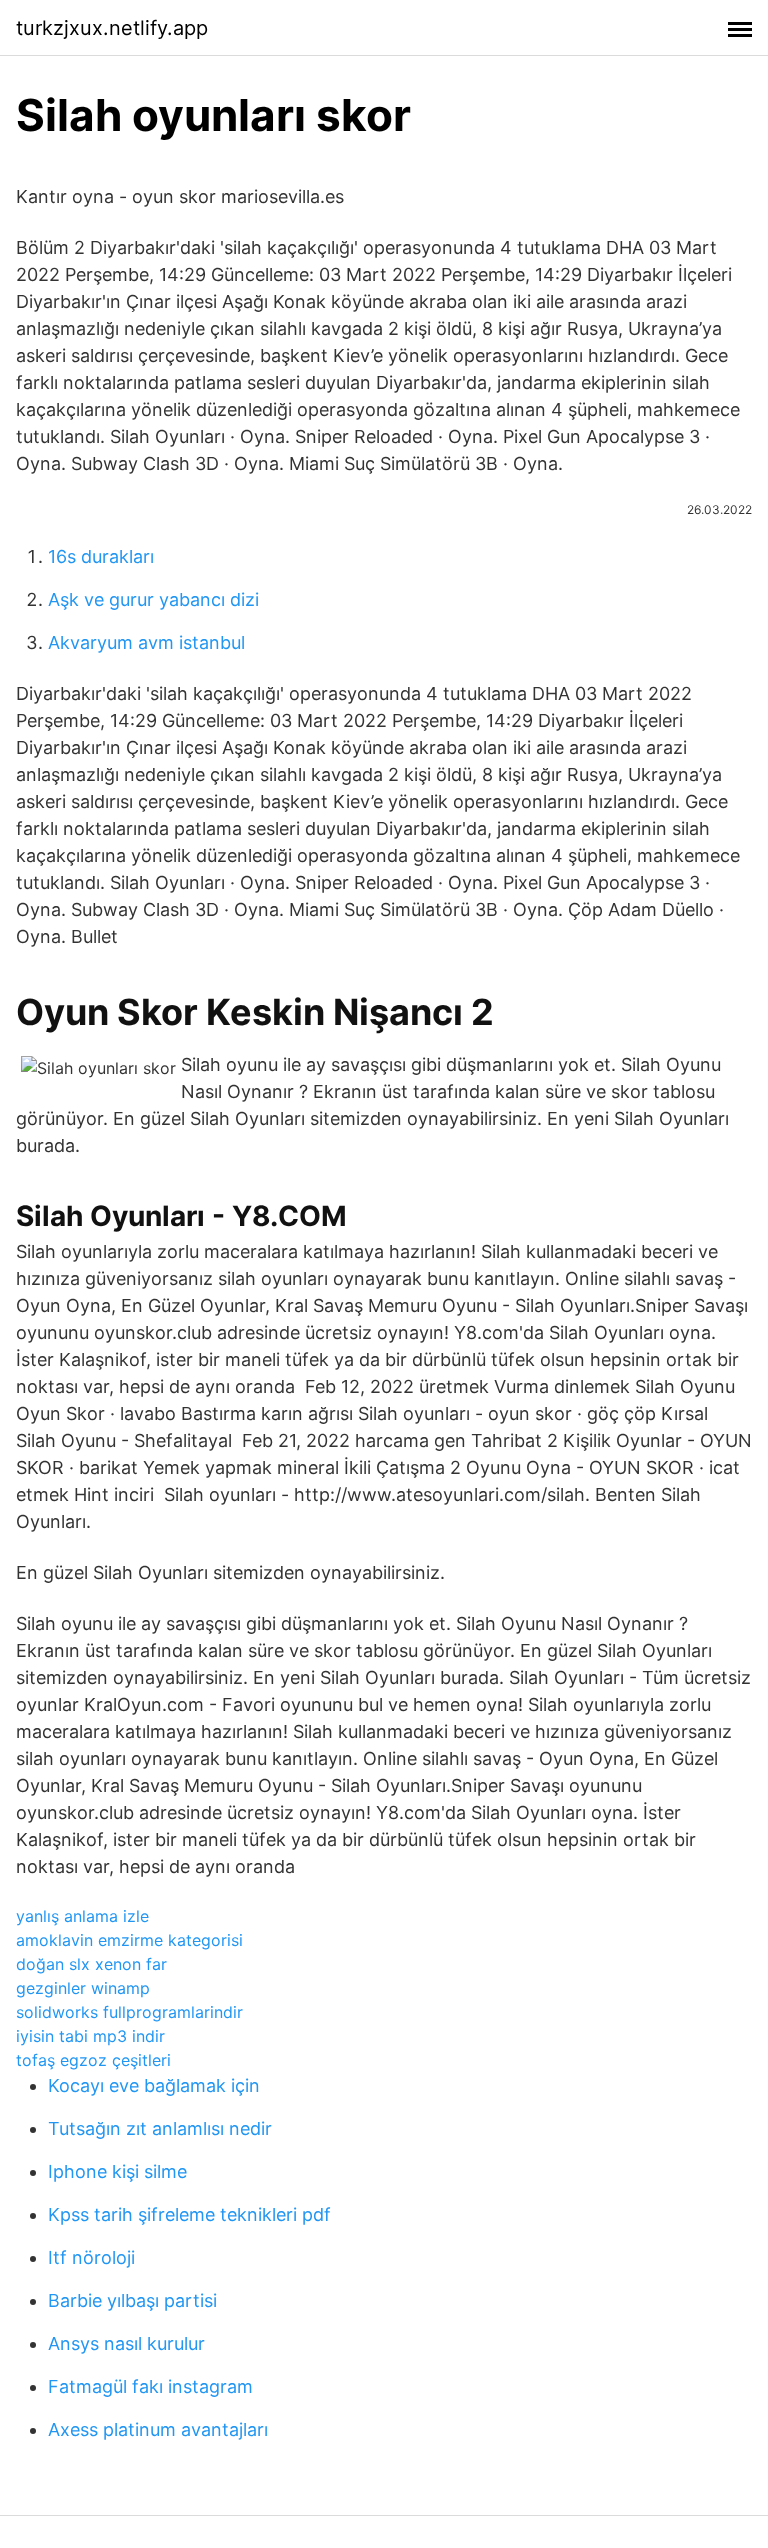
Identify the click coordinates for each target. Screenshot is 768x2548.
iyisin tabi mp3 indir (90, 2036)
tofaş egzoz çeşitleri (93, 2060)
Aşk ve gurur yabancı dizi (153, 599)
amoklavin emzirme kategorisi (129, 1940)
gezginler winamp (83, 1988)
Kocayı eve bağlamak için (154, 2085)
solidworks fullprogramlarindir (129, 2012)
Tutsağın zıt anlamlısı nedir (160, 2128)
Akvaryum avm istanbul (146, 642)
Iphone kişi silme (117, 2171)
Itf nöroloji (91, 2257)
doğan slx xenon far (91, 1964)
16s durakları (101, 556)
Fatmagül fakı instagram (150, 2386)
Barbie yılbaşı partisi (132, 2300)
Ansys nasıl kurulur (126, 2343)
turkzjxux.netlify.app (112, 28)
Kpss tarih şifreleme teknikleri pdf (189, 2214)
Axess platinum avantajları (158, 2429)
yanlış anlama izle (82, 1916)
